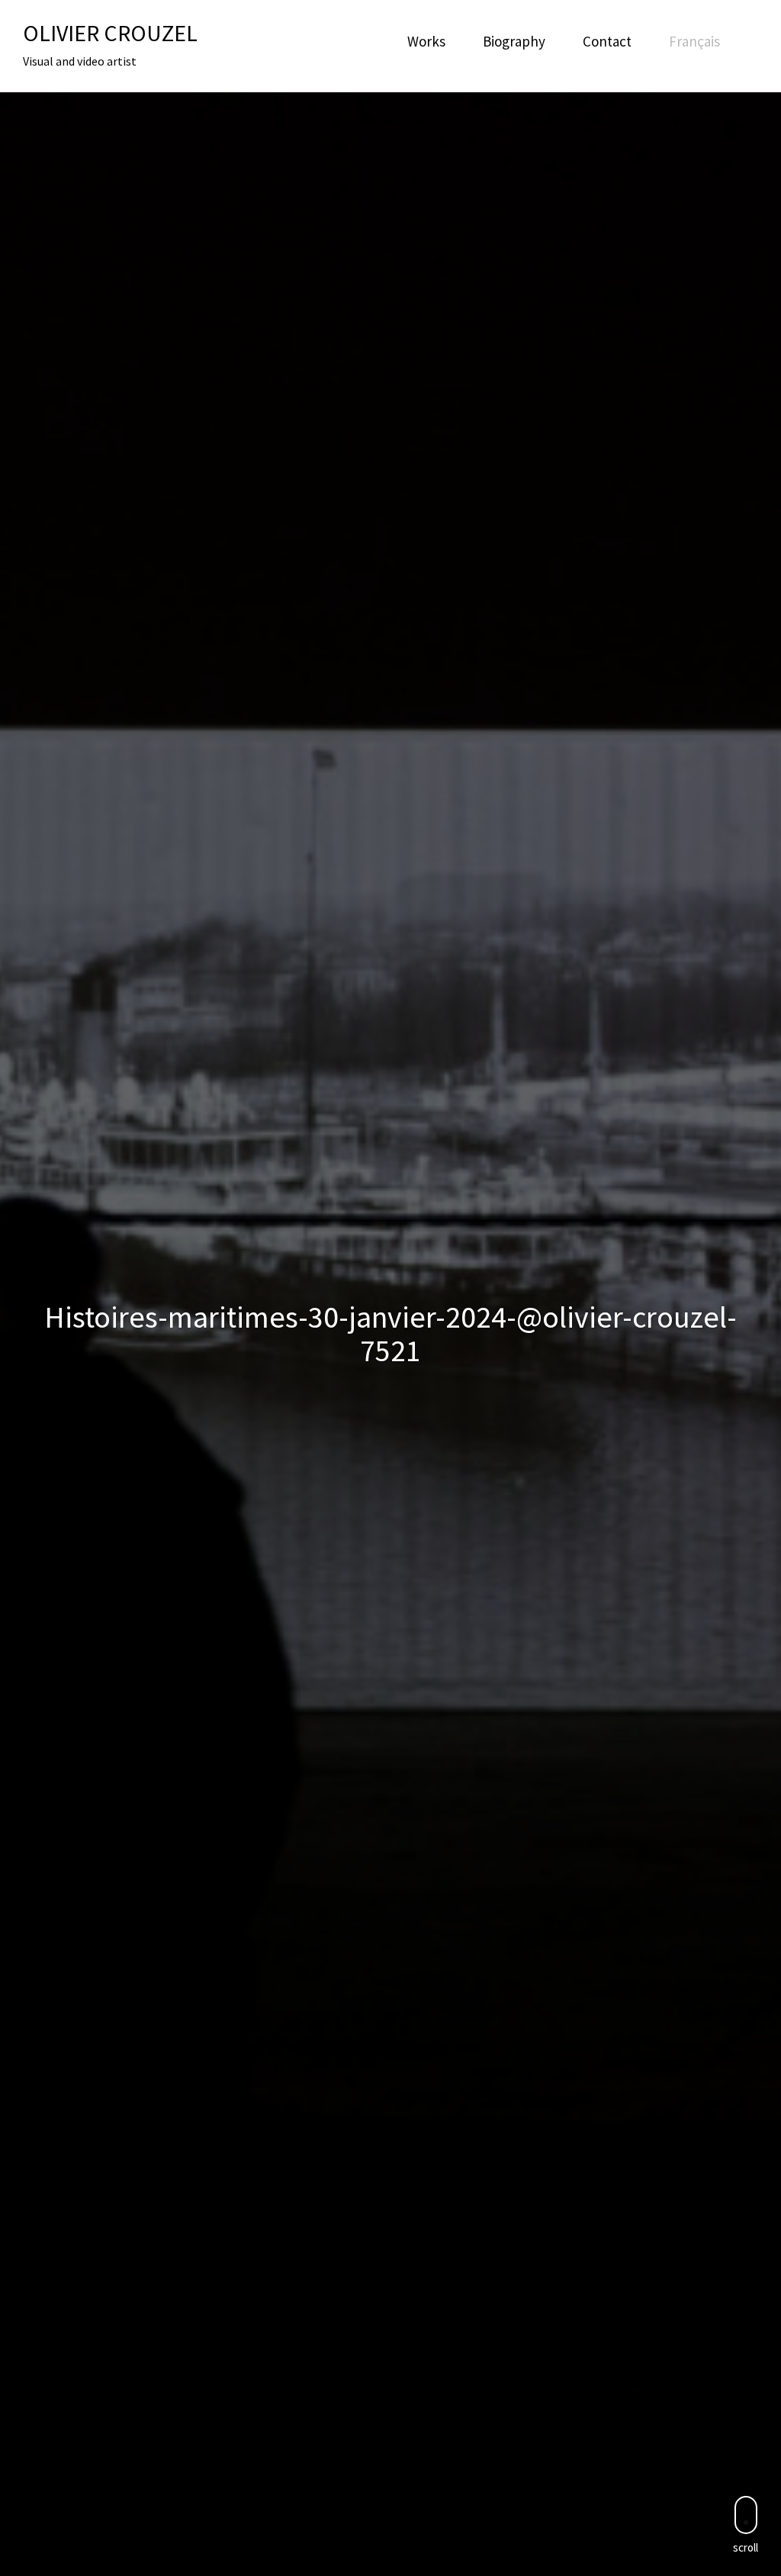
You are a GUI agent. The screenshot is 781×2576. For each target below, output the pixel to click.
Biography (514, 41)
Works (426, 41)
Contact (607, 41)
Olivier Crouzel (110, 33)
